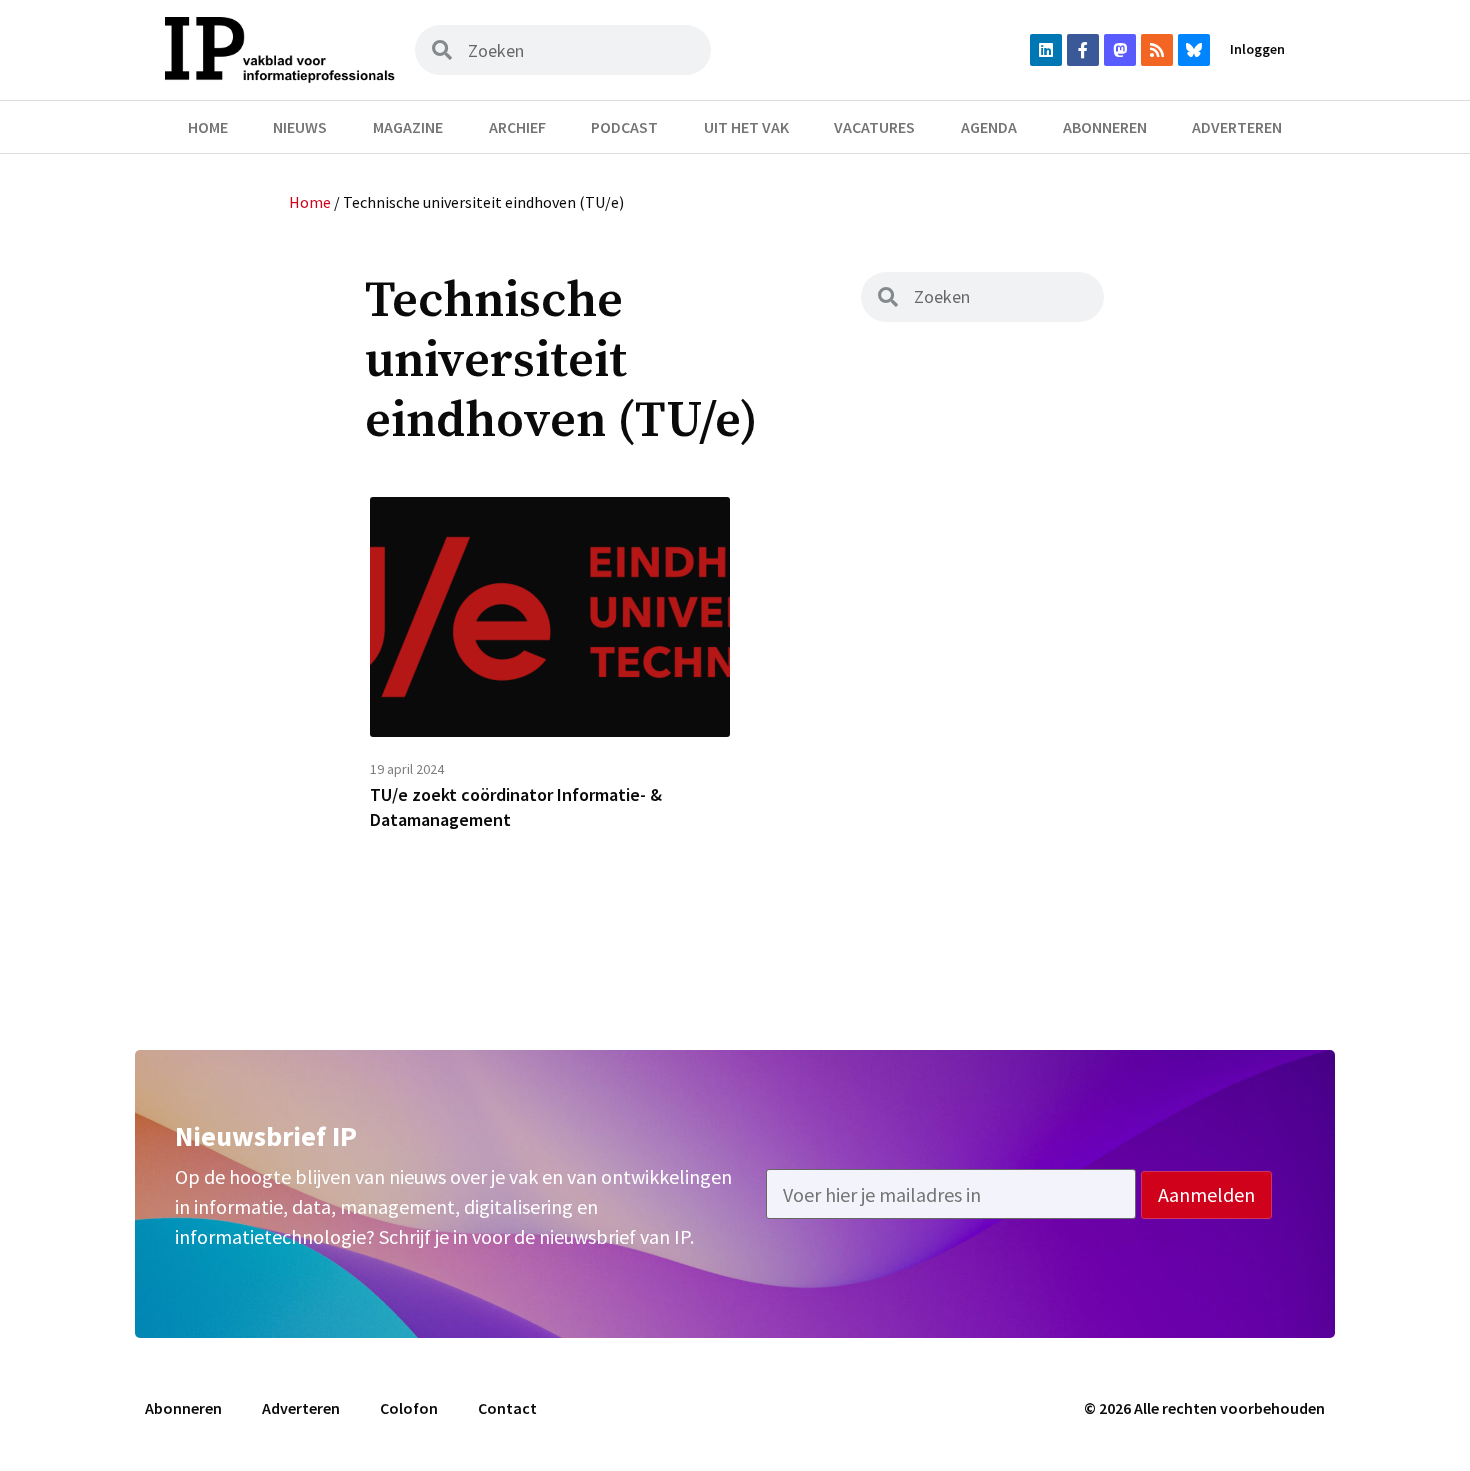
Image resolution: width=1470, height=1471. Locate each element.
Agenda (989, 127)
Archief (517, 127)
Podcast (624, 127)
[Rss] (1157, 50)
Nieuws (300, 127)
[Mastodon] (1120, 50)
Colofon (409, 1408)
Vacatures (874, 127)
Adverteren (1237, 127)
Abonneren (1105, 127)
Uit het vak (746, 127)
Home (208, 127)
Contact (507, 1408)
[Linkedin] (1046, 50)
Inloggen (1257, 49)
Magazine (408, 127)
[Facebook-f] (1083, 50)
